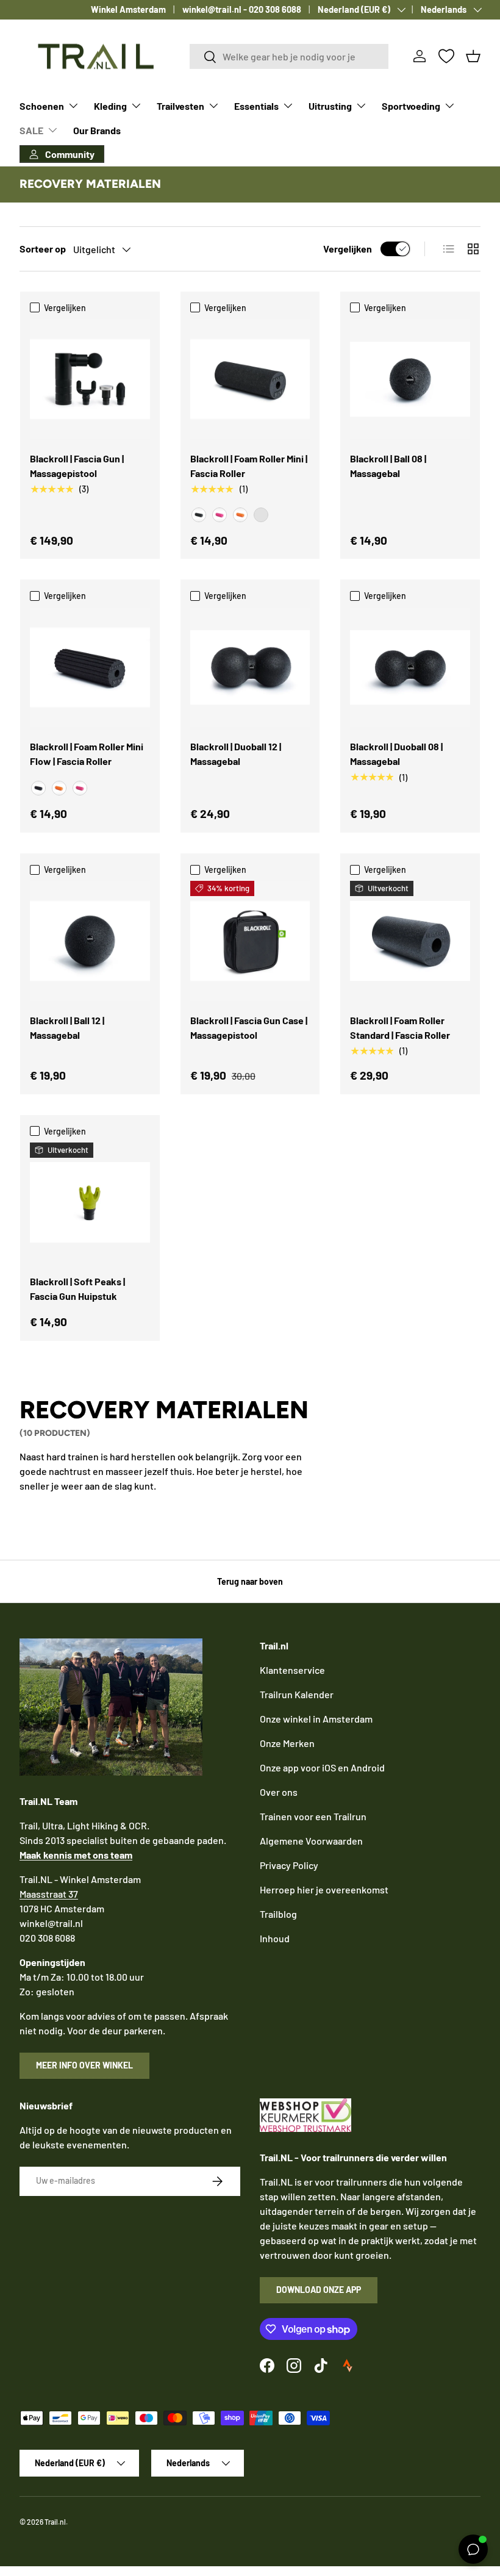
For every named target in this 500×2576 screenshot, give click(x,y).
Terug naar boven (250, 1581)
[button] (473, 56)
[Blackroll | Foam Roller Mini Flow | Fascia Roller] (90, 668)
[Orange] (240, 515)
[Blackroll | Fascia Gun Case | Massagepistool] (250, 941)
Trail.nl (55, 2522)
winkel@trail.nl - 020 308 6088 (242, 9)
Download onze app (319, 2290)
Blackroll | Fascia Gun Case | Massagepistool (249, 1028)
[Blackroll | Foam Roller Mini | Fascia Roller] (250, 379)
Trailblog (278, 1914)
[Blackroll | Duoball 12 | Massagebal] (250, 668)
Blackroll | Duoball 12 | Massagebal (236, 754)
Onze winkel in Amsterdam (316, 1719)
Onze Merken (287, 1743)
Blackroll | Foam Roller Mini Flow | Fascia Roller (87, 754)
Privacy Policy (289, 1865)
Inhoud (275, 1938)
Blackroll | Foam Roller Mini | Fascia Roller (249, 466)
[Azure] (261, 515)
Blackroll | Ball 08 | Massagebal (388, 466)
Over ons (279, 1792)
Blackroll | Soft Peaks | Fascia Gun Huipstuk (77, 1289)
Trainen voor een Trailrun (313, 1816)
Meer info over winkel (84, 2065)
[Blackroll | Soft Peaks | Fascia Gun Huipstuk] (90, 1203)
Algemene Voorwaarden (311, 1841)
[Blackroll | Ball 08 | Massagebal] (410, 379)
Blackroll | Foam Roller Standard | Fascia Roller (400, 1028)
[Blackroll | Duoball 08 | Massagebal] (410, 668)
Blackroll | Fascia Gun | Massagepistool (77, 466)
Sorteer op (43, 249)
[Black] (199, 515)
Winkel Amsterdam (128, 9)
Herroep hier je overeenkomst (324, 1889)
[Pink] (220, 515)
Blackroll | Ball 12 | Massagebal (67, 1028)
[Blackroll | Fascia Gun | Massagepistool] (90, 379)
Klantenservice (292, 1670)
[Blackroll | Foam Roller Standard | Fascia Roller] (410, 941)
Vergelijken (348, 249)
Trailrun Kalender (297, 1694)
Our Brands (97, 130)
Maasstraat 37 (49, 1894)
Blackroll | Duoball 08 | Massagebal (396, 754)
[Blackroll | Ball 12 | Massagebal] (90, 941)
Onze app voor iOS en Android (322, 1767)
